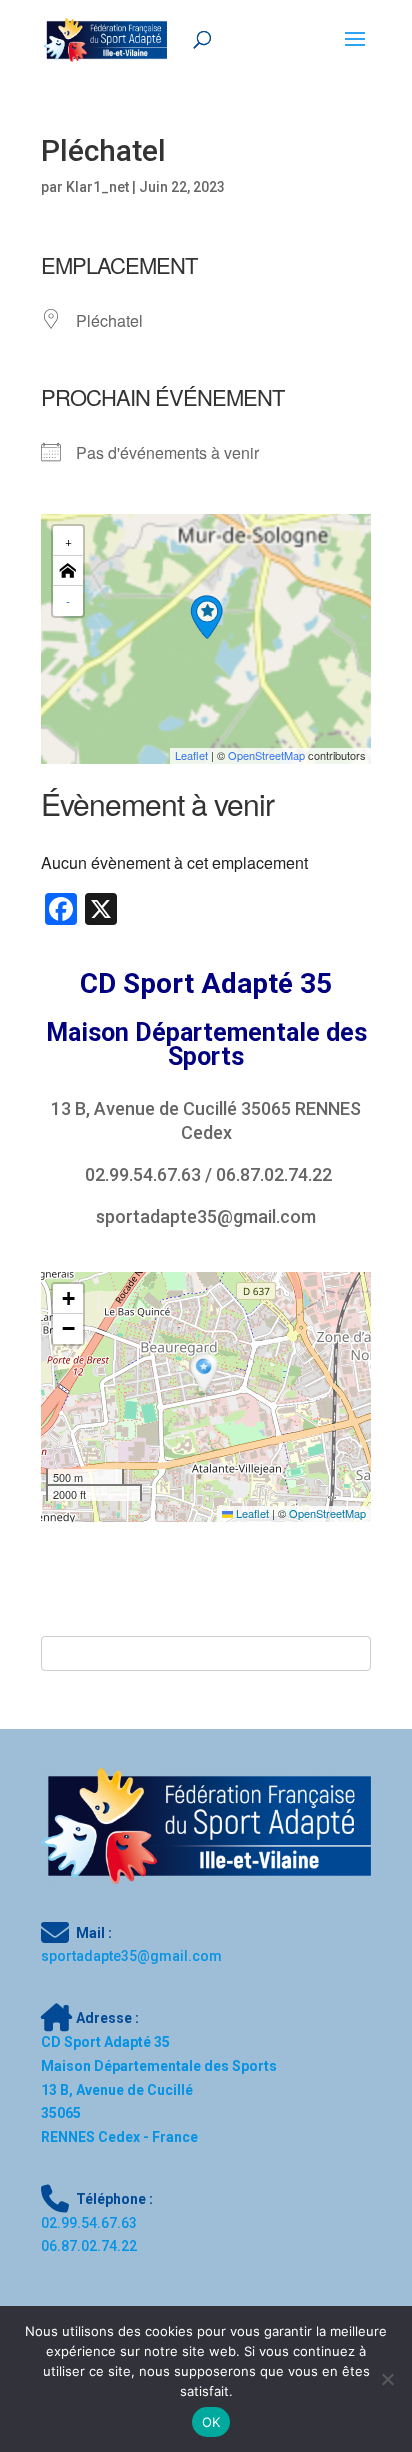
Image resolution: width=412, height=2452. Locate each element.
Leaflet (251, 1513)
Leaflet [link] (191, 755)
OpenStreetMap (327, 1513)
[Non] (387, 2379)
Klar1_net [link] (97, 187)
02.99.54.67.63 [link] (143, 1174)
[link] (105, 39)
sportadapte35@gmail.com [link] (206, 1216)
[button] (206, 617)
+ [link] (68, 540)
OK (211, 2422)
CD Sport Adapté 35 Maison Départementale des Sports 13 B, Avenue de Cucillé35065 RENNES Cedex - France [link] (159, 2089)
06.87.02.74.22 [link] (274, 1174)
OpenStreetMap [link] (266, 755)
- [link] (68, 600)
